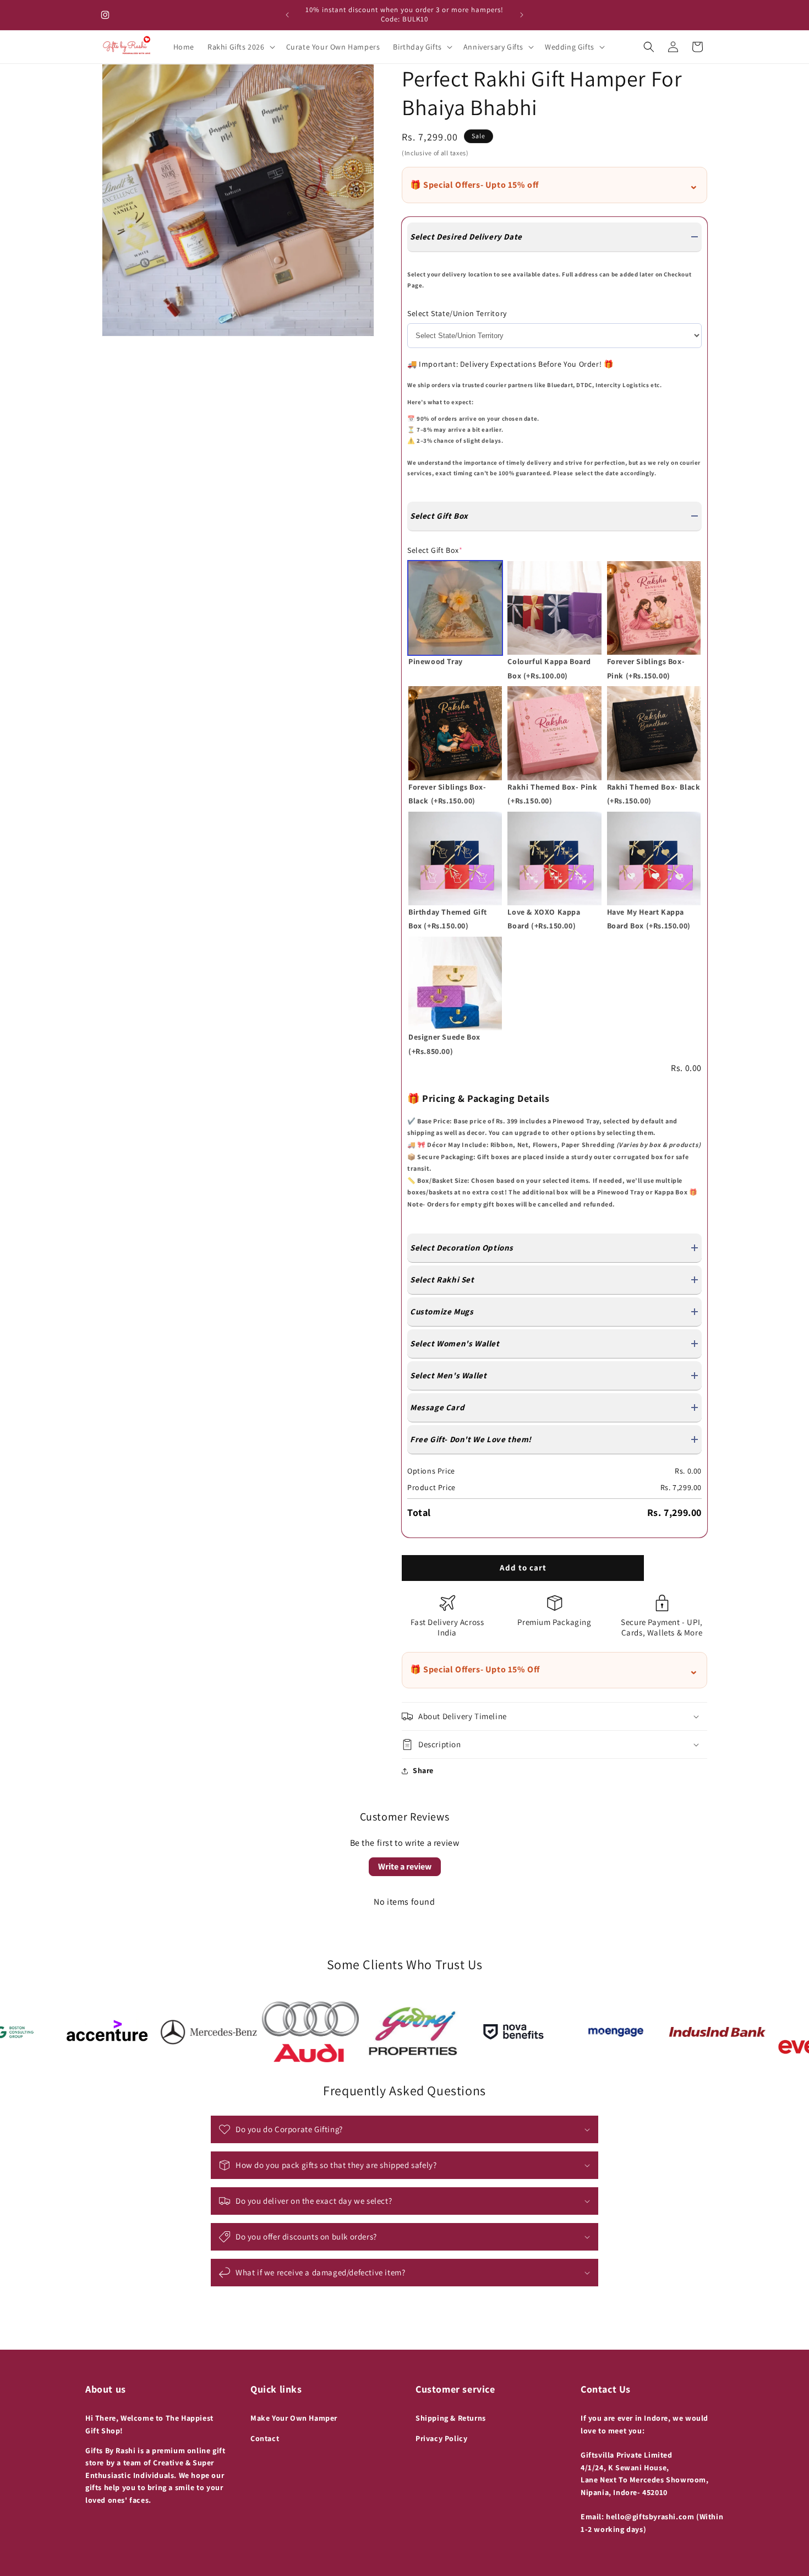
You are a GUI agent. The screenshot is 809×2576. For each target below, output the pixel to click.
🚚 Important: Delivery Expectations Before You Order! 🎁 (510, 364)
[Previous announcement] (287, 15)
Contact (265, 2438)
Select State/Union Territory (457, 313)
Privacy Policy (441, 2438)
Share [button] (423, 1770)
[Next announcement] (522, 15)
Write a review (405, 1866)
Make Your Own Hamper (294, 2418)
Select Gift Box (435, 550)
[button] (240, 47)
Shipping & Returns (451, 2418)
